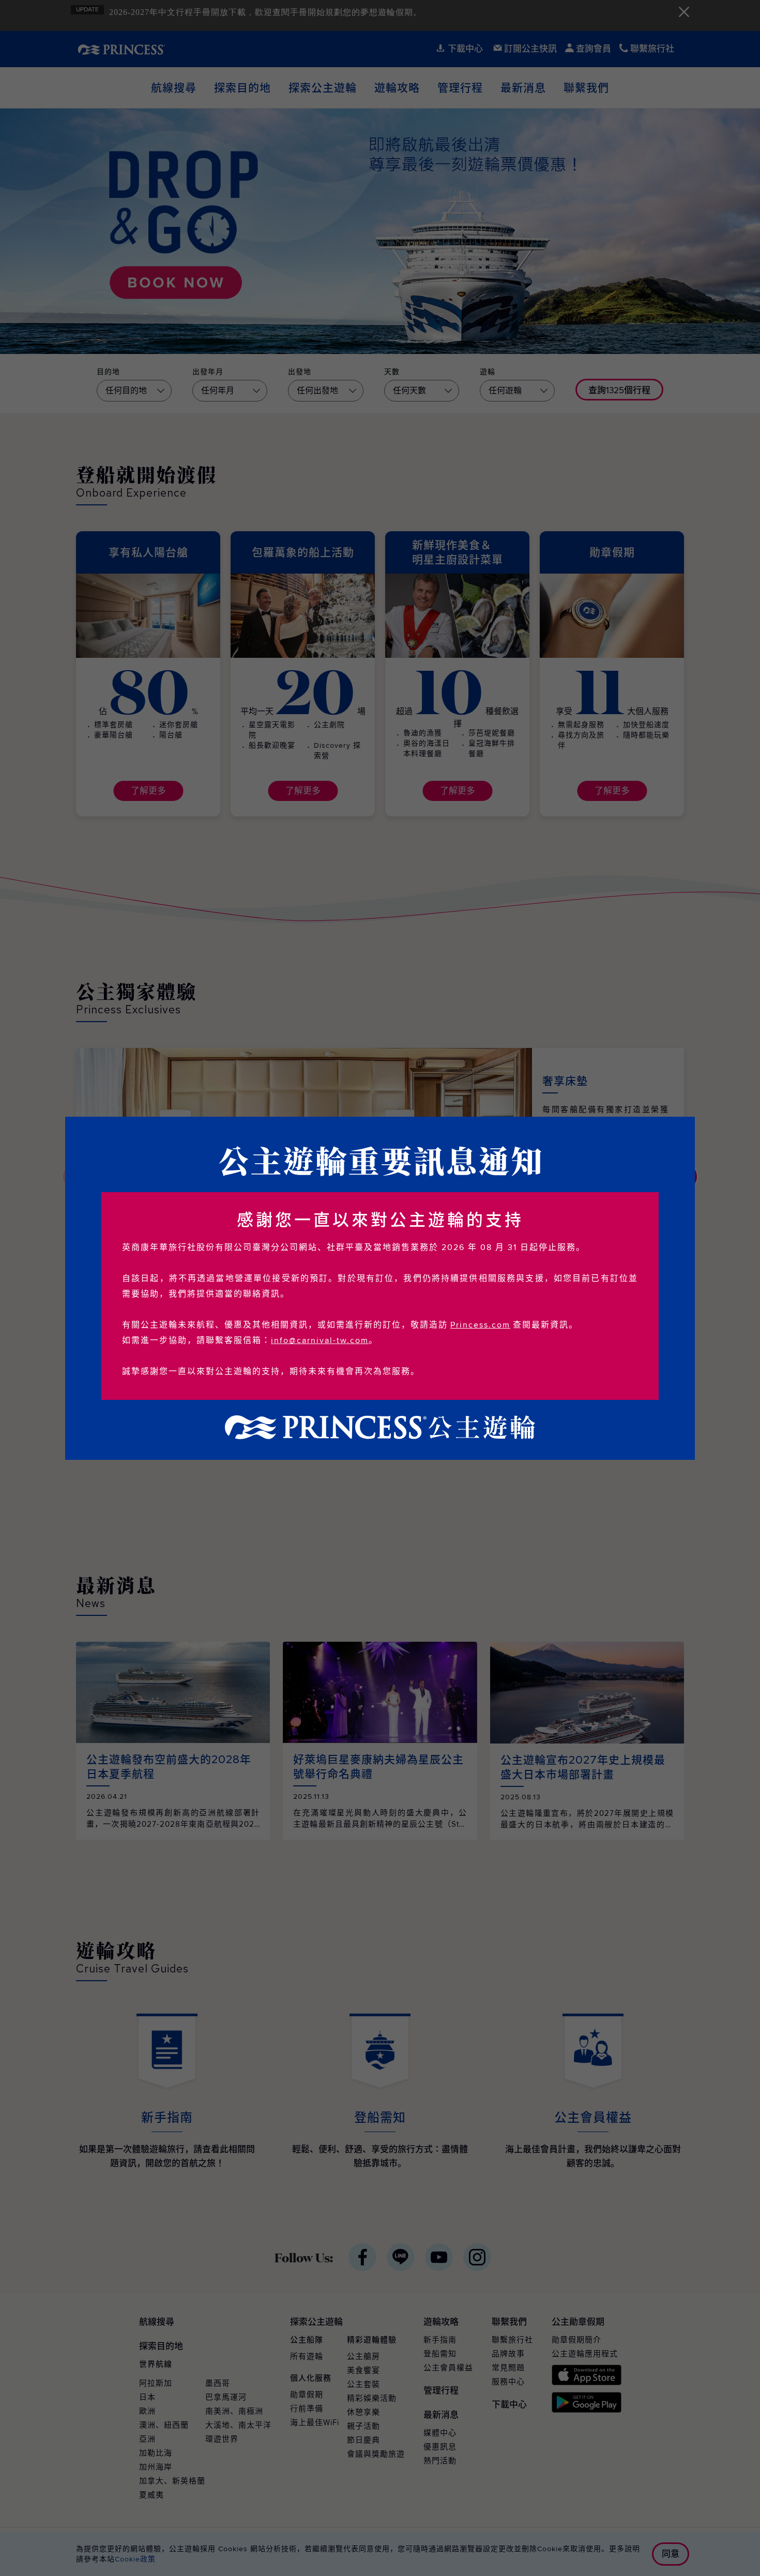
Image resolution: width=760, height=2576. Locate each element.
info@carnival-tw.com (320, 1340)
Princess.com (480, 1325)
